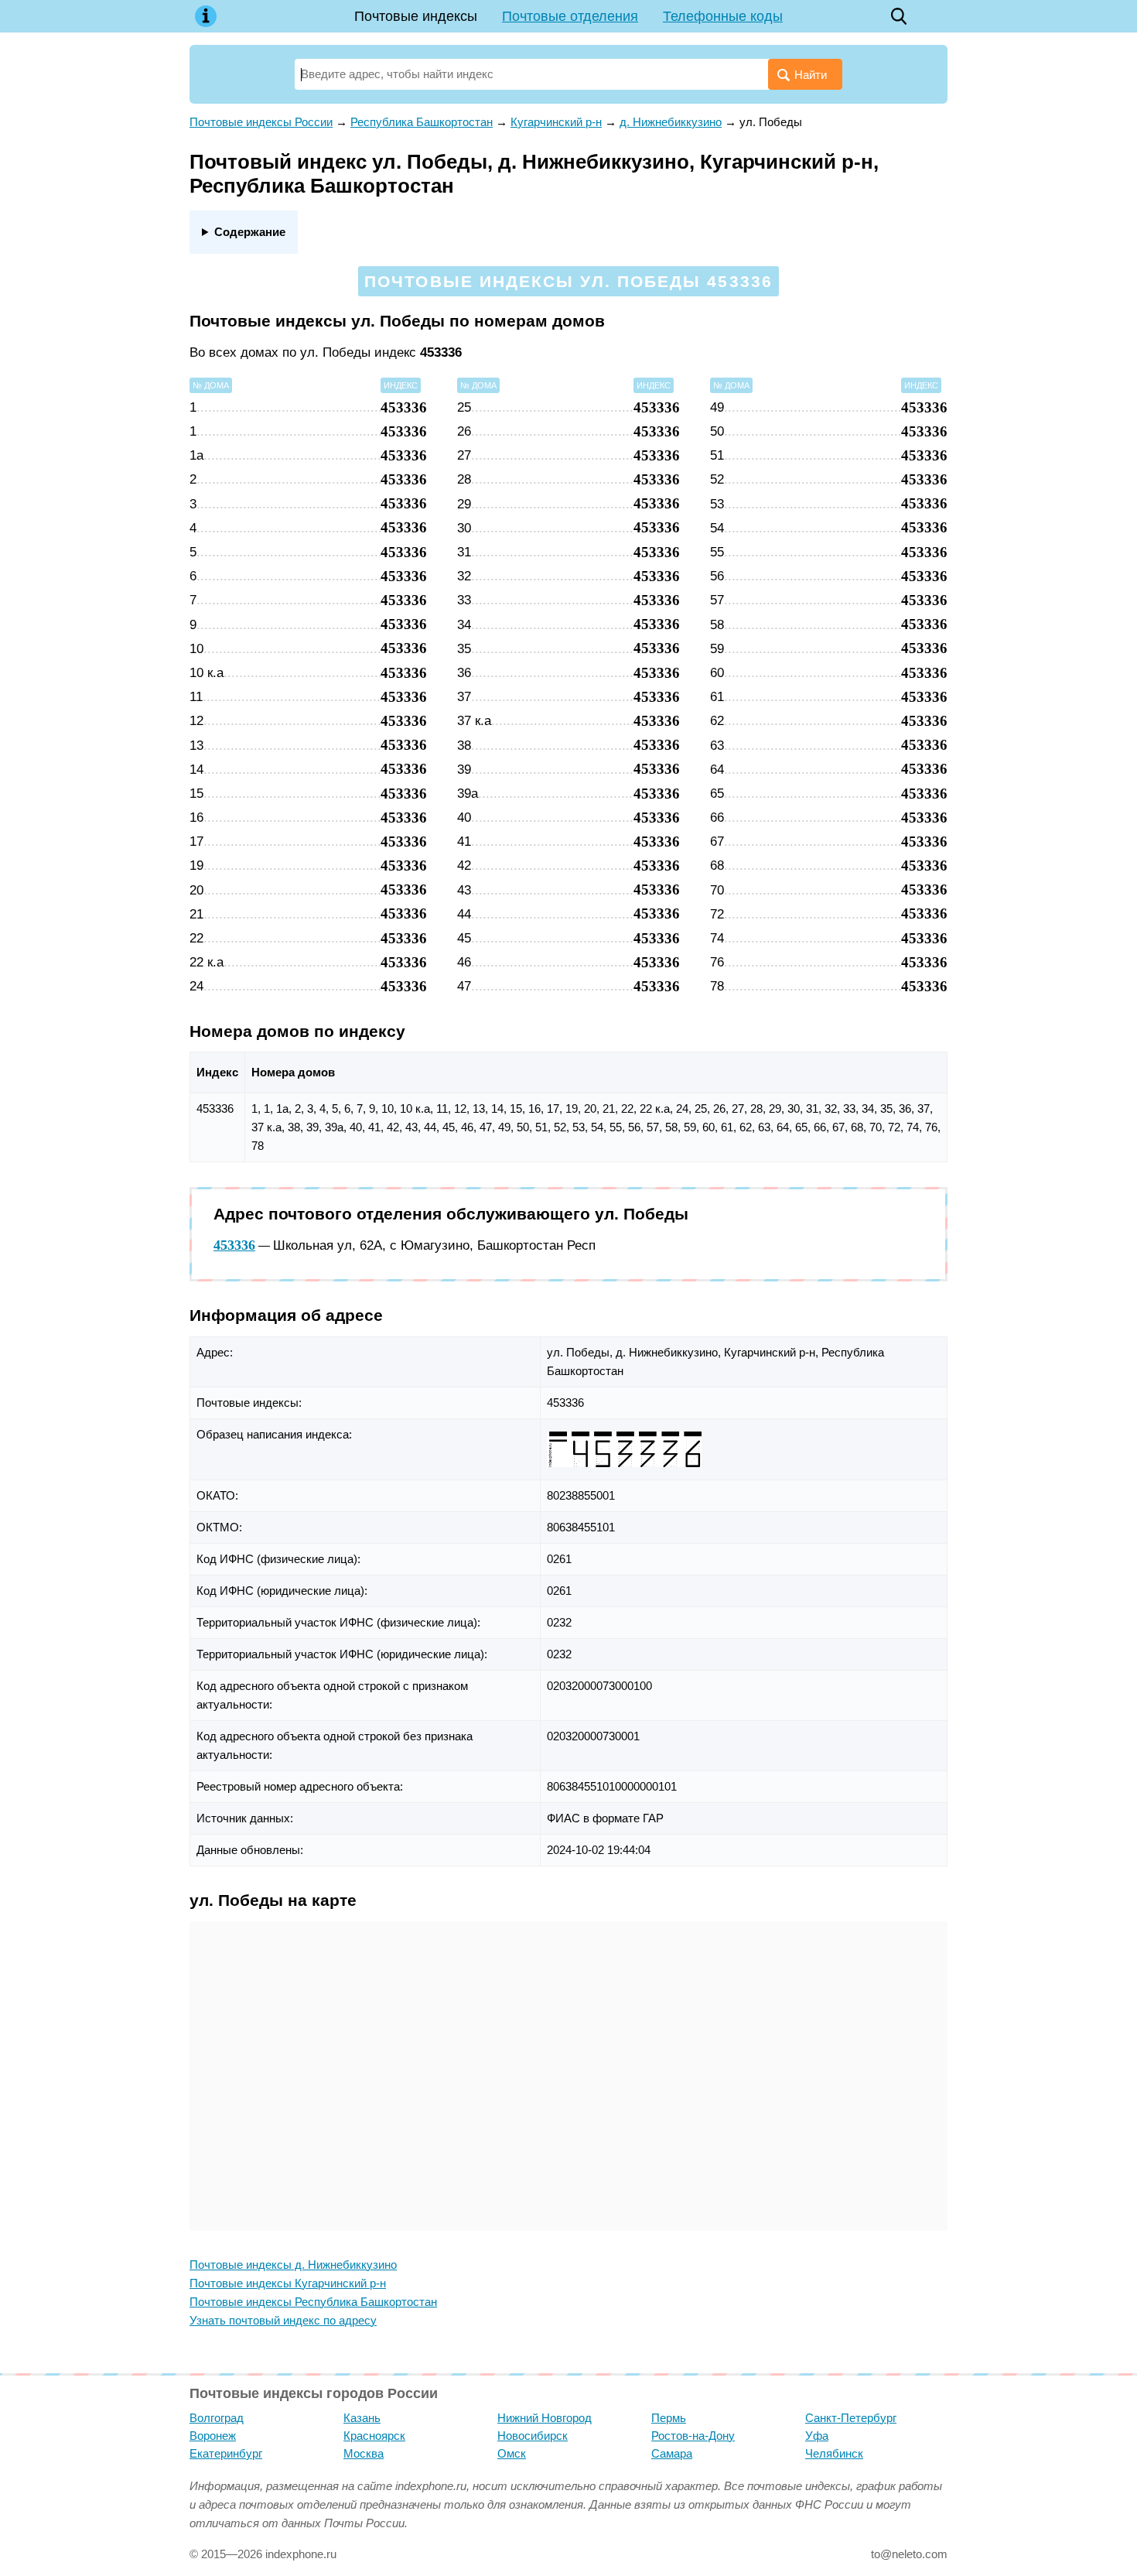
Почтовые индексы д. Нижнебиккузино (293, 2265)
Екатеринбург (226, 2453)
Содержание (250, 232)
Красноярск (374, 2436)
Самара (672, 2453)
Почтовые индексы (416, 16)
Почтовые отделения (570, 16)
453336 (234, 1245)
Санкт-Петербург (851, 2418)
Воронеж (213, 2436)
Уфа (817, 2436)
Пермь (669, 2418)
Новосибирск (533, 2436)
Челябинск (834, 2453)
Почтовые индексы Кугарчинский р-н (288, 2283)
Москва (364, 2453)
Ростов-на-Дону (693, 2436)
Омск (512, 2453)
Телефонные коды (723, 16)
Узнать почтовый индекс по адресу (283, 2320)
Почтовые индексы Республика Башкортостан (313, 2302)
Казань (362, 2418)
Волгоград (217, 2418)
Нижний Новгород (545, 2418)
